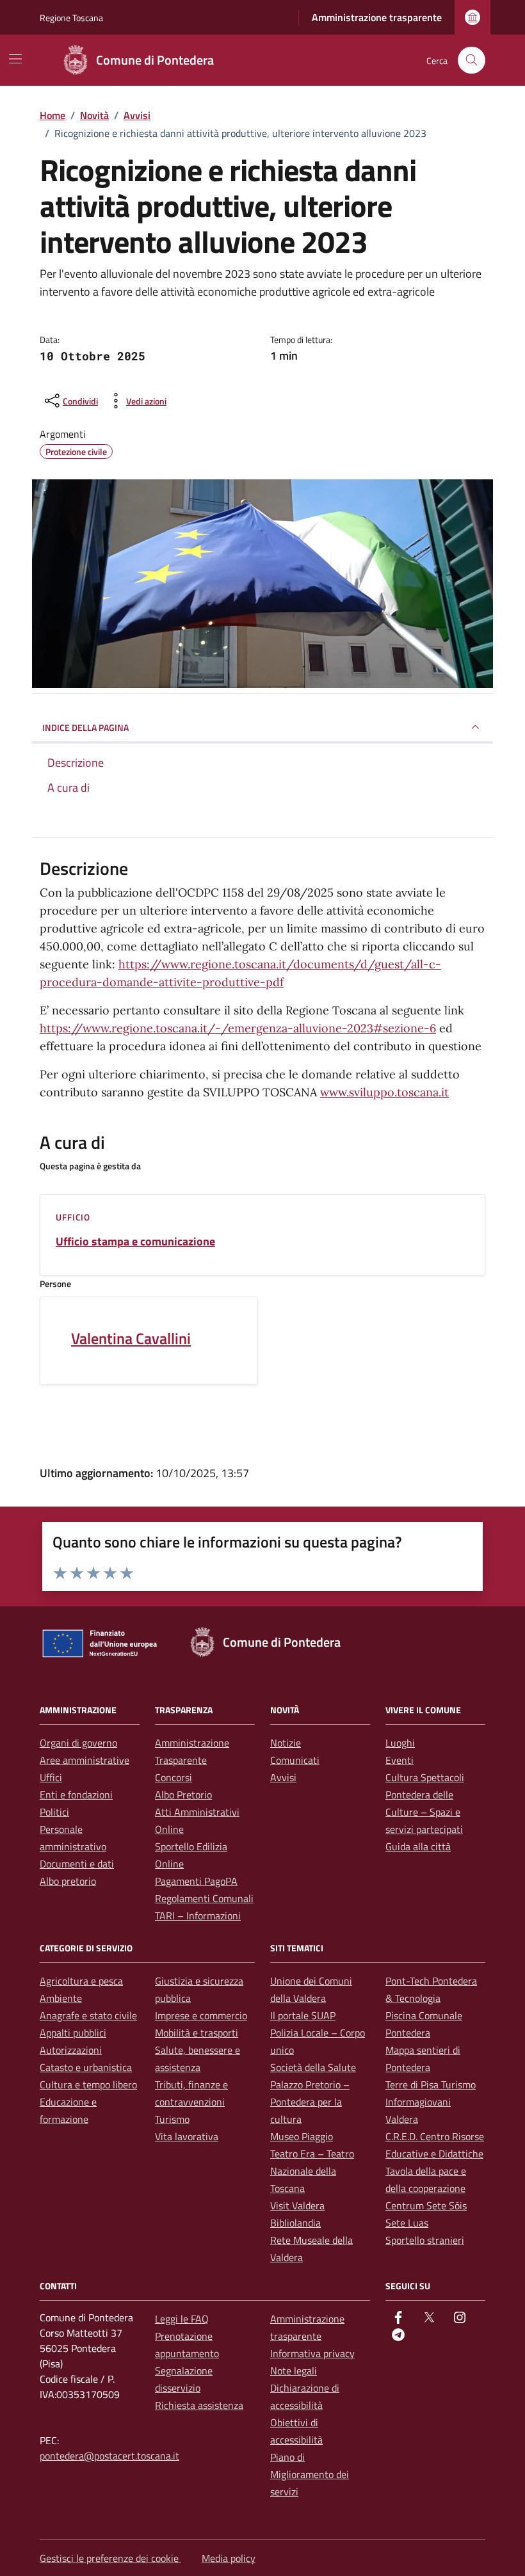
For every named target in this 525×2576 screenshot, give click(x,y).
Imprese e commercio (201, 2015)
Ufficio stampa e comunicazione (135, 1242)
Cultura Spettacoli (425, 1777)
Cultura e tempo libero (88, 2084)
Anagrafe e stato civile (88, 2015)
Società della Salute (313, 2067)
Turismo (172, 2119)
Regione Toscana (71, 18)
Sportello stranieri (425, 2240)
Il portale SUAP (303, 2015)
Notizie (286, 1743)
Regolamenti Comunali (204, 1898)
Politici (54, 1812)
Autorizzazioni (71, 2050)
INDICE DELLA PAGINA (85, 727)
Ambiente (61, 1998)
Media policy (229, 2558)
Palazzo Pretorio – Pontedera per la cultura (310, 2102)
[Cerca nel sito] (472, 60)
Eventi (400, 1760)
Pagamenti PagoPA (196, 1881)
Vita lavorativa (187, 2136)
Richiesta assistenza (199, 2405)
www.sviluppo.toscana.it (384, 1092)
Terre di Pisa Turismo (431, 2084)
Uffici (51, 1777)
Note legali (294, 2371)
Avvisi (283, 1777)
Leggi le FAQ (182, 2319)
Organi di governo (78, 1743)
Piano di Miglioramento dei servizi (310, 2474)
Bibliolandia (295, 2223)
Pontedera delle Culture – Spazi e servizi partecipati (424, 1812)
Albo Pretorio (183, 1795)
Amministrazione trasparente (377, 17)
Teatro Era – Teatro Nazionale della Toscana (312, 2171)
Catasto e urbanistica (86, 2067)
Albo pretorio (68, 1881)
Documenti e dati (77, 1864)
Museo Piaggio (302, 2136)
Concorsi (174, 1777)
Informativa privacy (312, 2353)
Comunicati (295, 1760)
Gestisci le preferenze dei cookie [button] (110, 2558)
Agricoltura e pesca (81, 1981)
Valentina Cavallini (131, 1338)
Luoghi (400, 1743)
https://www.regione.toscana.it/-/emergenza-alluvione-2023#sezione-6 (238, 1028)
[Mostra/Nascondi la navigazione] (15, 59)
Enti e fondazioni (76, 1795)
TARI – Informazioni (198, 1916)
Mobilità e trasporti (197, 2033)
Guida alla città (418, 1846)
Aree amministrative (85, 1760)
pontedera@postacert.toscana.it (109, 2456)
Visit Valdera (297, 2205)
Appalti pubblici (73, 2033)
